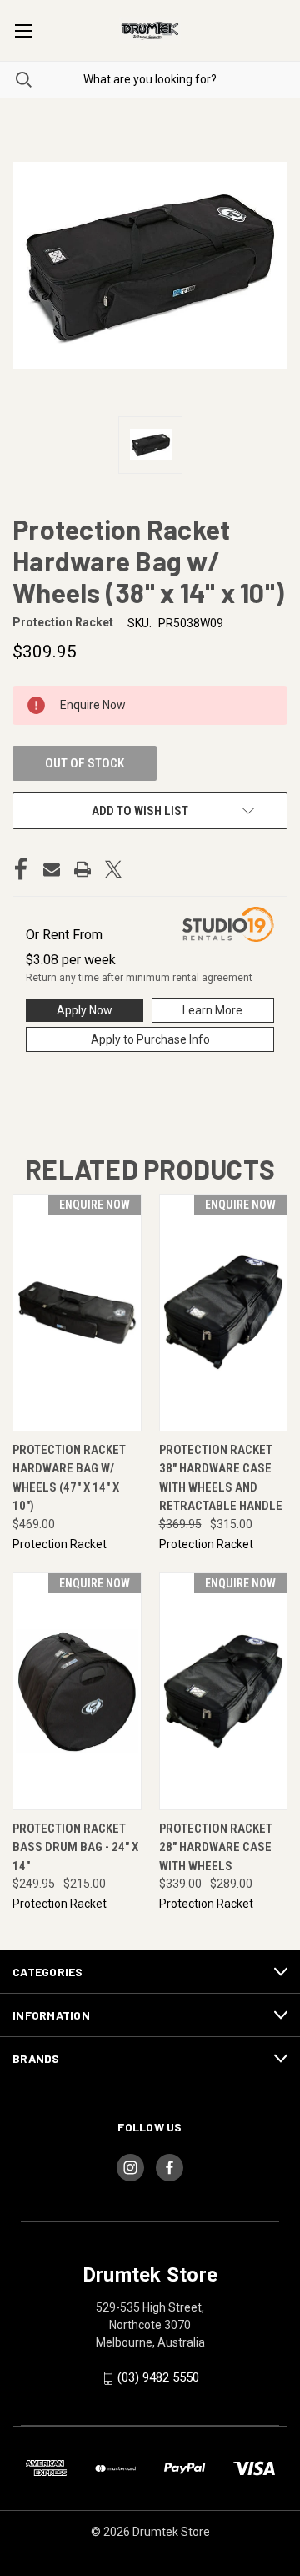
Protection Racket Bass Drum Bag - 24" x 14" (75, 1847)
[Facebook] (21, 869)
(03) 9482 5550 (158, 2377)
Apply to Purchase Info (150, 1039)
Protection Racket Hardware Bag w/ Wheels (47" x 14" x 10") (69, 1478)
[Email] (52, 869)
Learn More (212, 1010)
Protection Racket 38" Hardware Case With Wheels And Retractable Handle (221, 1478)
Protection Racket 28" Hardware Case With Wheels (216, 1847)
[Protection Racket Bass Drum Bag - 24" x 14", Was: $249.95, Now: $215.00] (77, 1691)
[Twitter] (113, 869)
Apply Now (85, 1010)
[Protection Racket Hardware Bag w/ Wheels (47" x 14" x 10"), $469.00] (77, 1313)
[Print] (82, 869)
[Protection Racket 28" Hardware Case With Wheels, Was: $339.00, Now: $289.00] (224, 1691)
